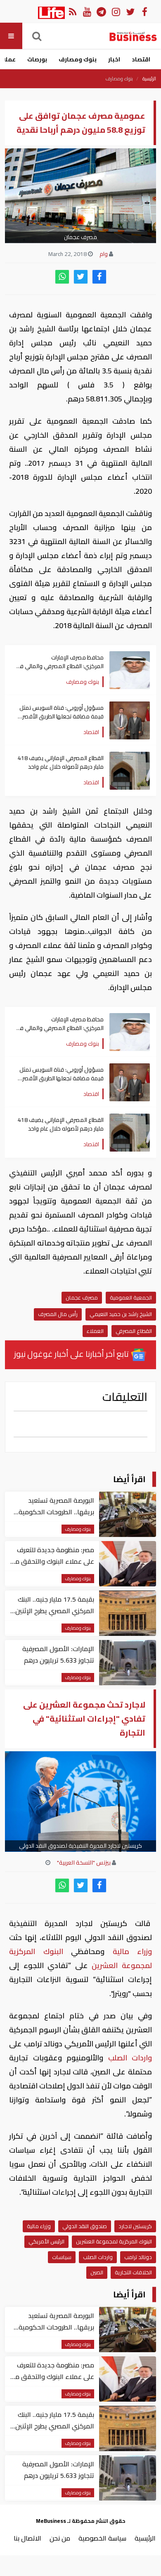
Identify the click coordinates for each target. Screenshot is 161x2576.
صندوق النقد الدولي (85, 2226)
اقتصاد (141, 59)
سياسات (62, 2257)
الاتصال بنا (27, 2538)
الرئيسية (149, 79)
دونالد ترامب (138, 2257)
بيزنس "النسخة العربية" (84, 1863)
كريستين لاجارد (135, 2226)
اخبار (114, 59)
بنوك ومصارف (78, 59)
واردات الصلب (128, 2058)
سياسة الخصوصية (102, 2538)
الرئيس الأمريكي (46, 2241)
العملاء (95, 1331)
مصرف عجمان (82, 1297)
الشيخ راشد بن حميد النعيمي (121, 1314)
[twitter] (81, 277)
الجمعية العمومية (131, 1297)
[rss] (72, 11)
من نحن (60, 2538)
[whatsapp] (62, 277)
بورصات (37, 59)
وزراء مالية (128, 1951)
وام (104, 254)
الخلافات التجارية (133, 2272)
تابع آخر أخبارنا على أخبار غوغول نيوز (72, 1354)
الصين (97, 2272)
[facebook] (99, 277)
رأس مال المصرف (58, 1314)
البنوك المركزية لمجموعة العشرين (114, 2241)
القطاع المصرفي (134, 1331)
